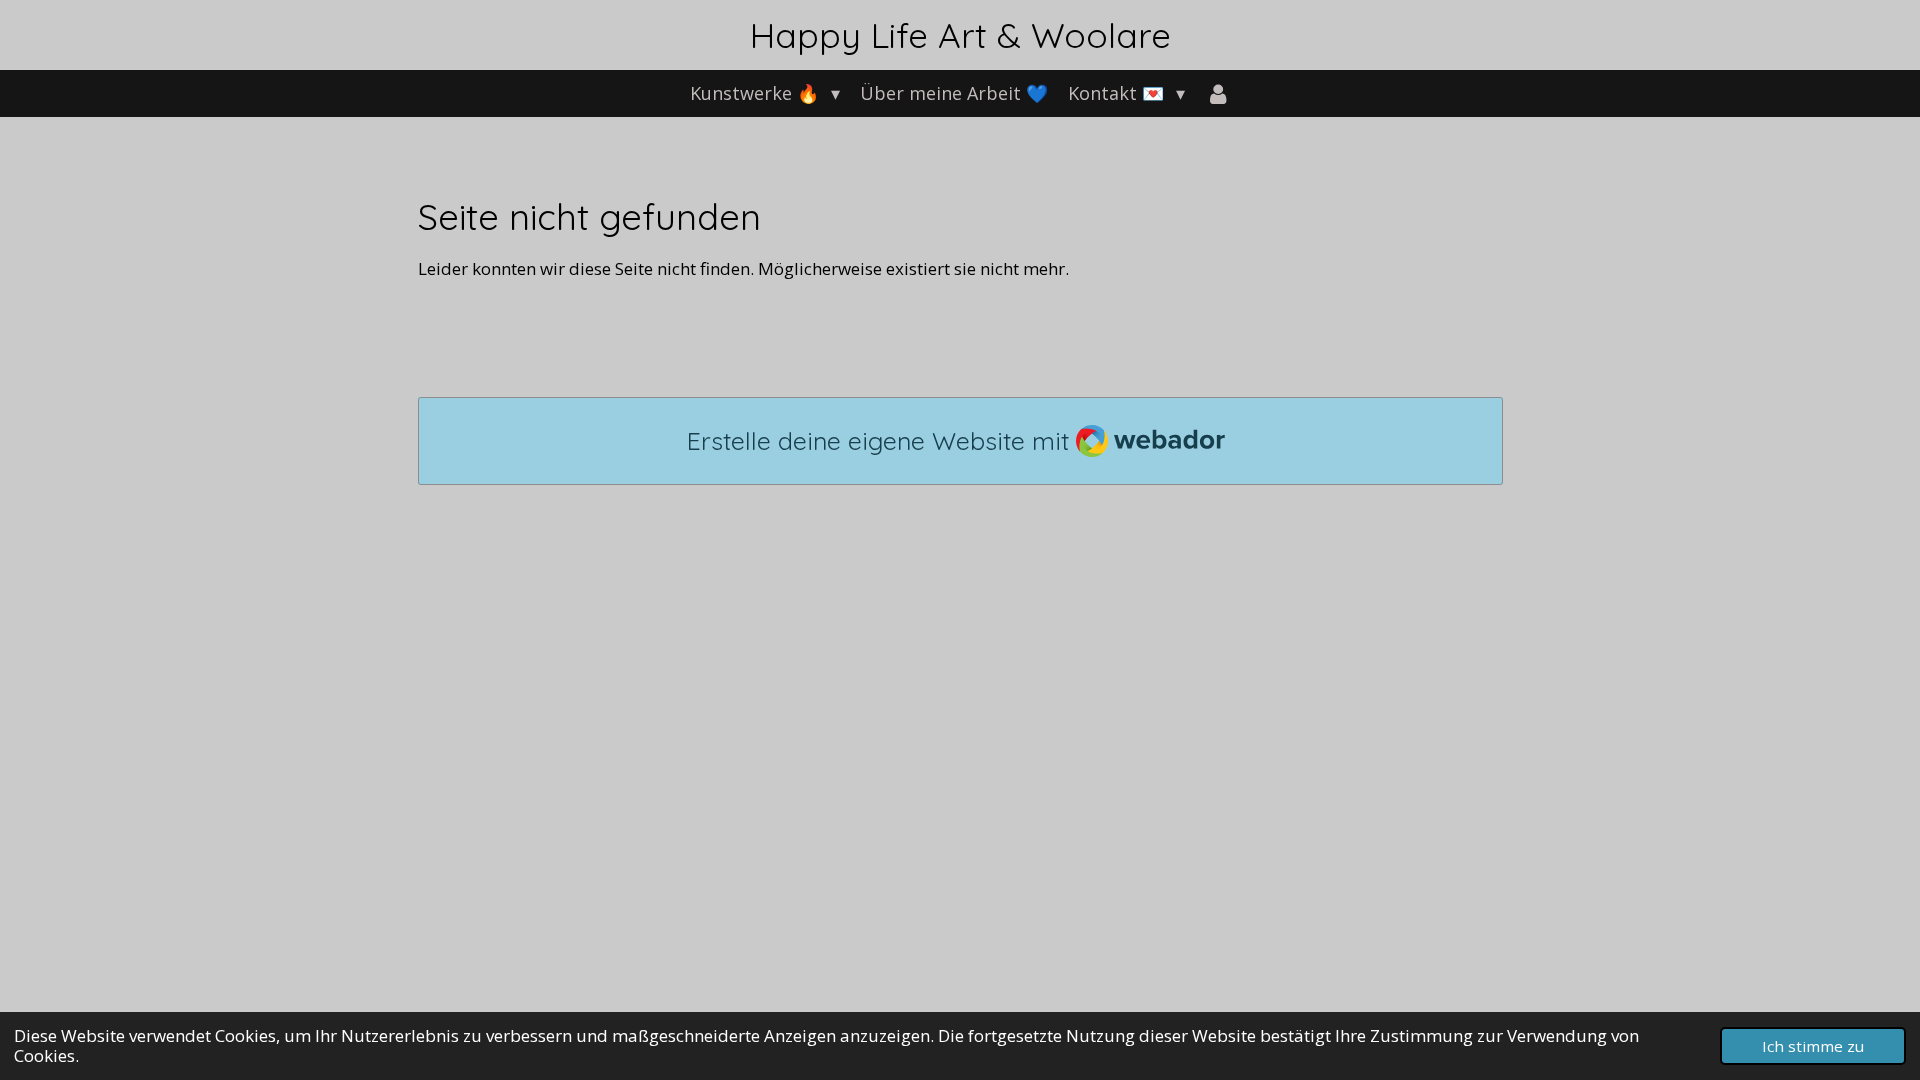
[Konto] (1217, 93)
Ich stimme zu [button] (1813, 1046)
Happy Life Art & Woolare (960, 35)
